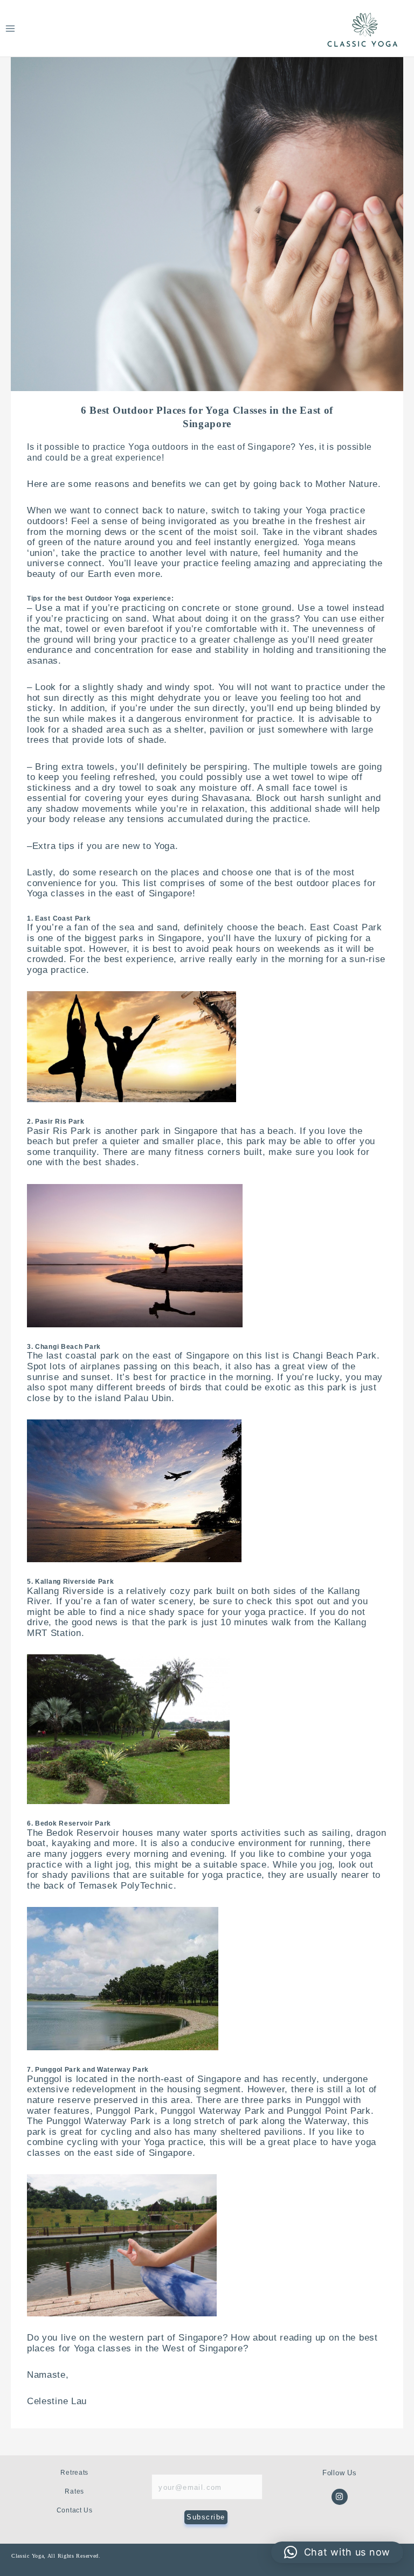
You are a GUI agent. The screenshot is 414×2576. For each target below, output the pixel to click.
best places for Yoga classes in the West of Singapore (202, 2343)
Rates (74, 2491)
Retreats (74, 2473)
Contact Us (75, 2510)
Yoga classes (56, 893)
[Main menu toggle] (10, 28)
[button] (337, 2552)
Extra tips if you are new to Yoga (104, 846)
